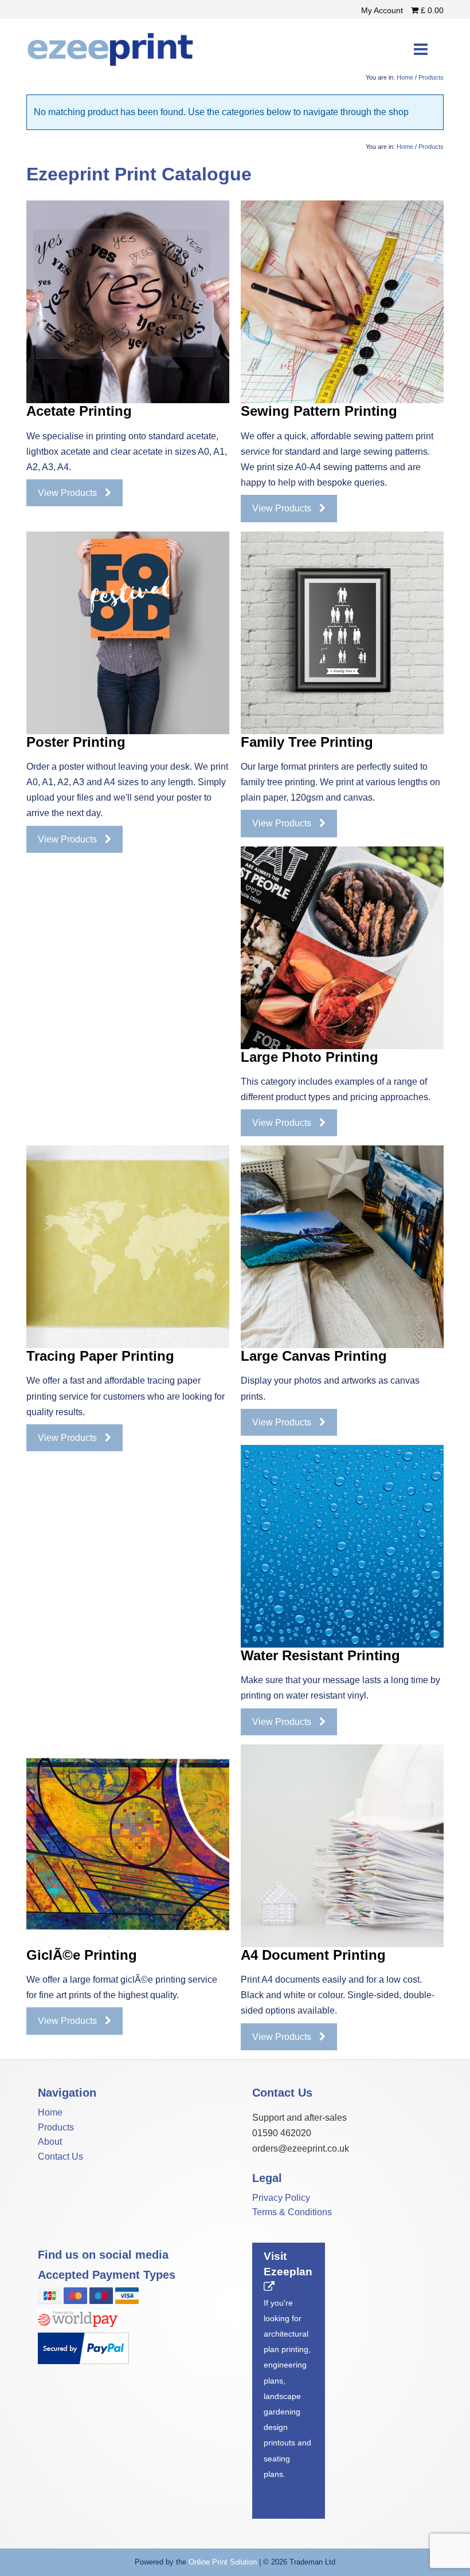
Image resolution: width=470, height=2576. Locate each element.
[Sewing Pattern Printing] (342, 302)
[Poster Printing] (128, 633)
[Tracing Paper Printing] (128, 1247)
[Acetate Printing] (128, 302)
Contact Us (60, 2156)
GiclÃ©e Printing (82, 1955)
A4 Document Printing (313, 1955)
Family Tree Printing (307, 742)
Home (405, 77)
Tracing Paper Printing (100, 1356)
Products (431, 77)
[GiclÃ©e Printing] (128, 1846)
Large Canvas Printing (314, 1356)
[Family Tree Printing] (342, 633)
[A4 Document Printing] (342, 1846)
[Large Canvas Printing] (342, 1247)
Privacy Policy (281, 2198)
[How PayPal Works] (83, 2361)
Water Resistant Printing (320, 1655)
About (50, 2142)
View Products (68, 493)
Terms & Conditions (292, 2212)
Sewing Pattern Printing (319, 411)
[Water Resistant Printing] (342, 1546)
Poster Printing (76, 742)
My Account (383, 10)
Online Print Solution (223, 2562)
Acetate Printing (79, 411)
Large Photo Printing (310, 1057)
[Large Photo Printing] (342, 948)
